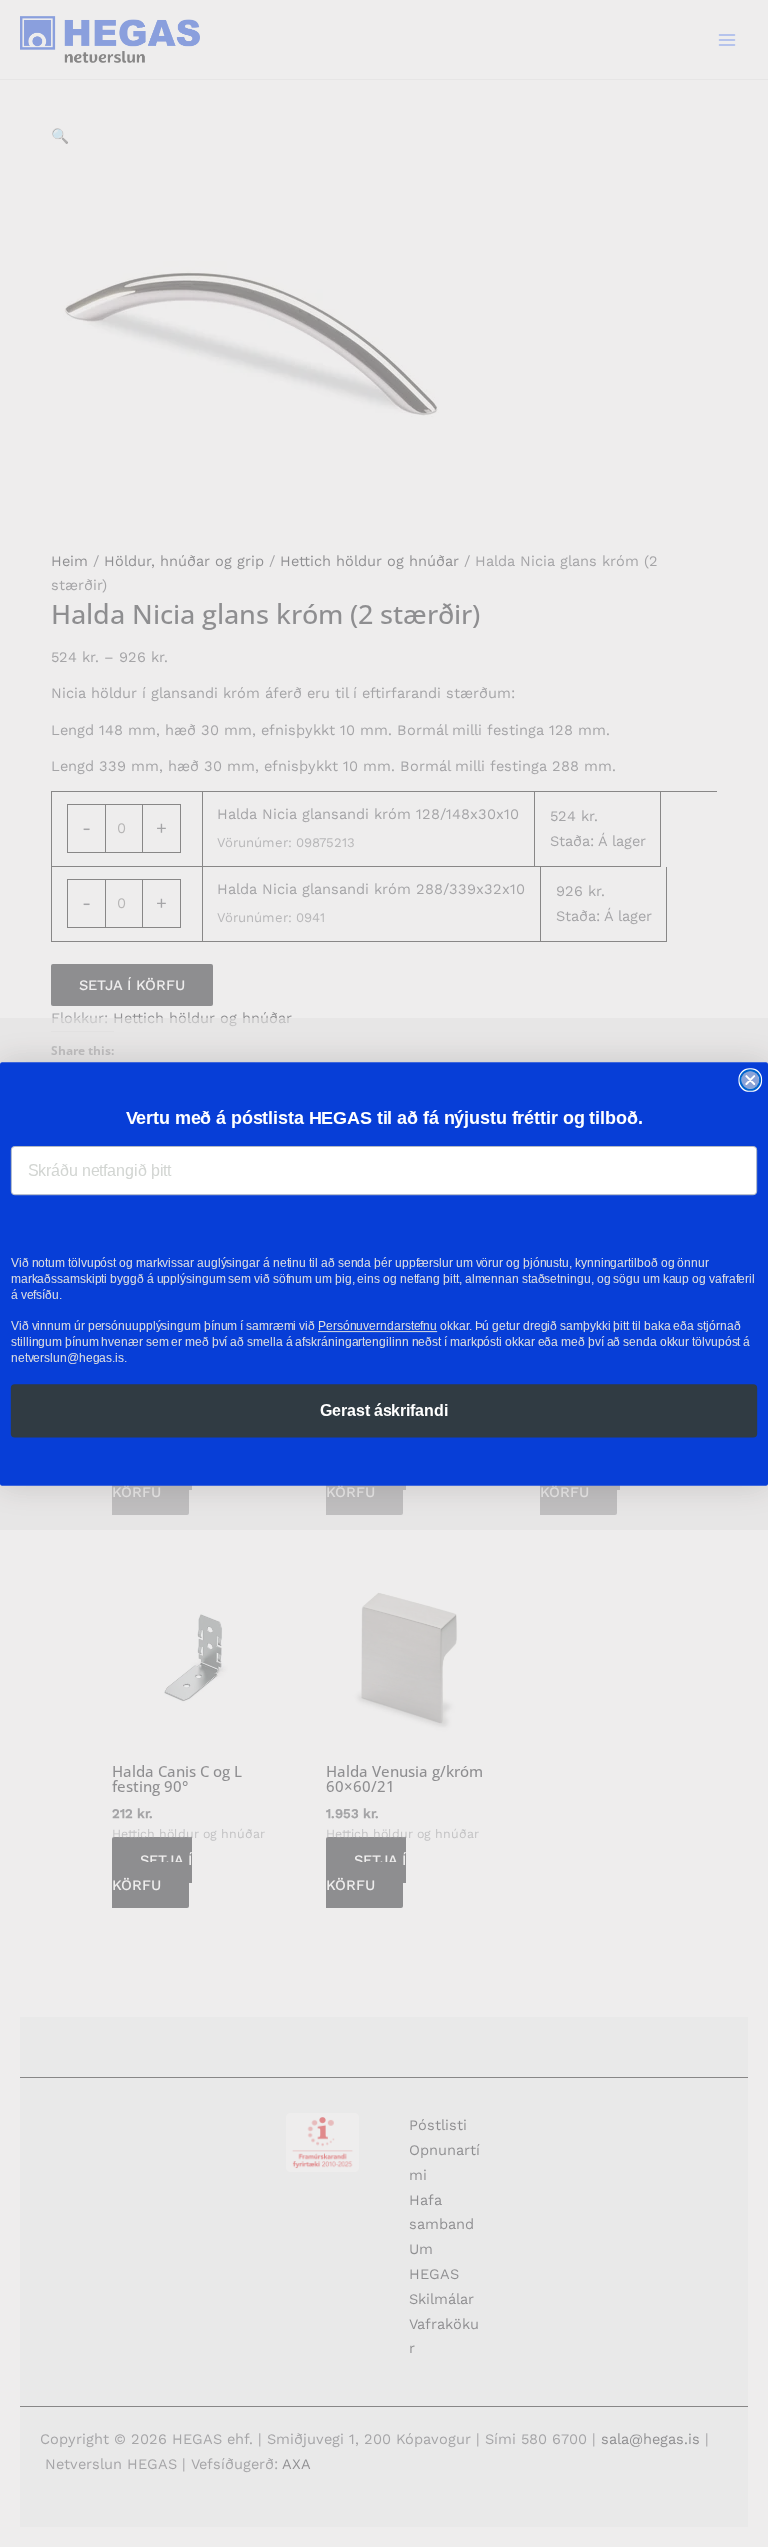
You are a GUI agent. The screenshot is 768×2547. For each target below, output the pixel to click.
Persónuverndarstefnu (377, 1325)
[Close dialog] (750, 1080)
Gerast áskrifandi (383, 1409)
